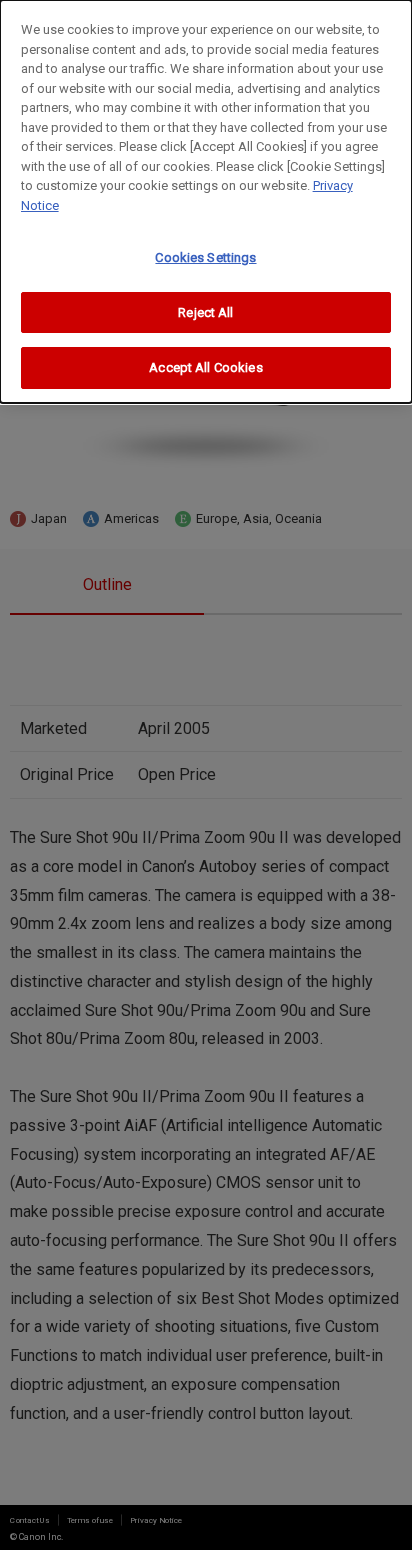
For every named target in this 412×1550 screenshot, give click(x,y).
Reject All (205, 312)
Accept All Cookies (205, 367)
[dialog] (206, 201)
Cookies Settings (205, 257)
